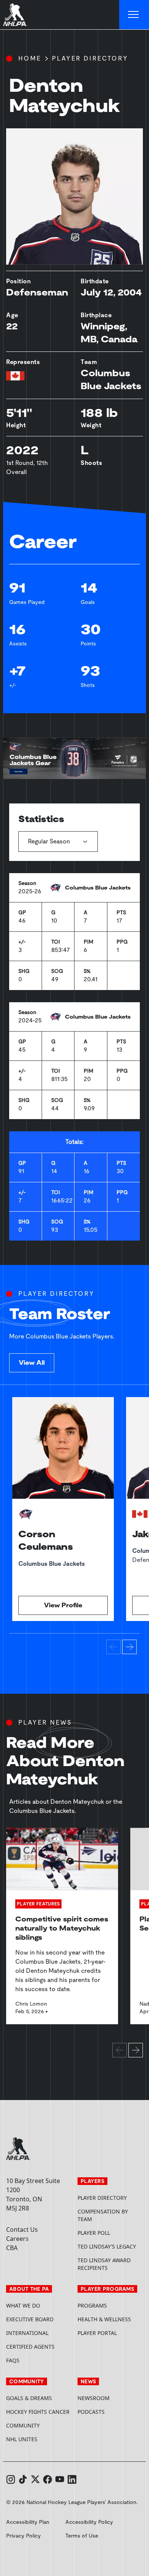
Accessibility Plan (28, 2522)
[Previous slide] (113, 1647)
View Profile (63, 1605)
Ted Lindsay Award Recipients (104, 2264)
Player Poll (94, 2233)
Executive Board (30, 2319)
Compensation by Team (103, 2215)
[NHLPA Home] (15, 15)
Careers (17, 2239)
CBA (12, 2248)
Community (23, 2425)
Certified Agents (30, 2347)
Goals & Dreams (29, 2398)
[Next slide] (130, 1647)
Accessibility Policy (89, 2522)
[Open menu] (134, 15)
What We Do (23, 2305)
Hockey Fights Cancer (38, 2412)
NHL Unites (39, 2439)
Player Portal (110, 2333)
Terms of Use (82, 2536)
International (27, 2333)
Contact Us (22, 2229)
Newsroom (94, 2398)
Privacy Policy (23, 2536)
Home (30, 58)
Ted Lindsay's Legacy (107, 2246)
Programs (92, 2305)
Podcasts (91, 2412)
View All (32, 1363)
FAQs (13, 2360)
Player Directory (90, 58)
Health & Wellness (104, 2319)
